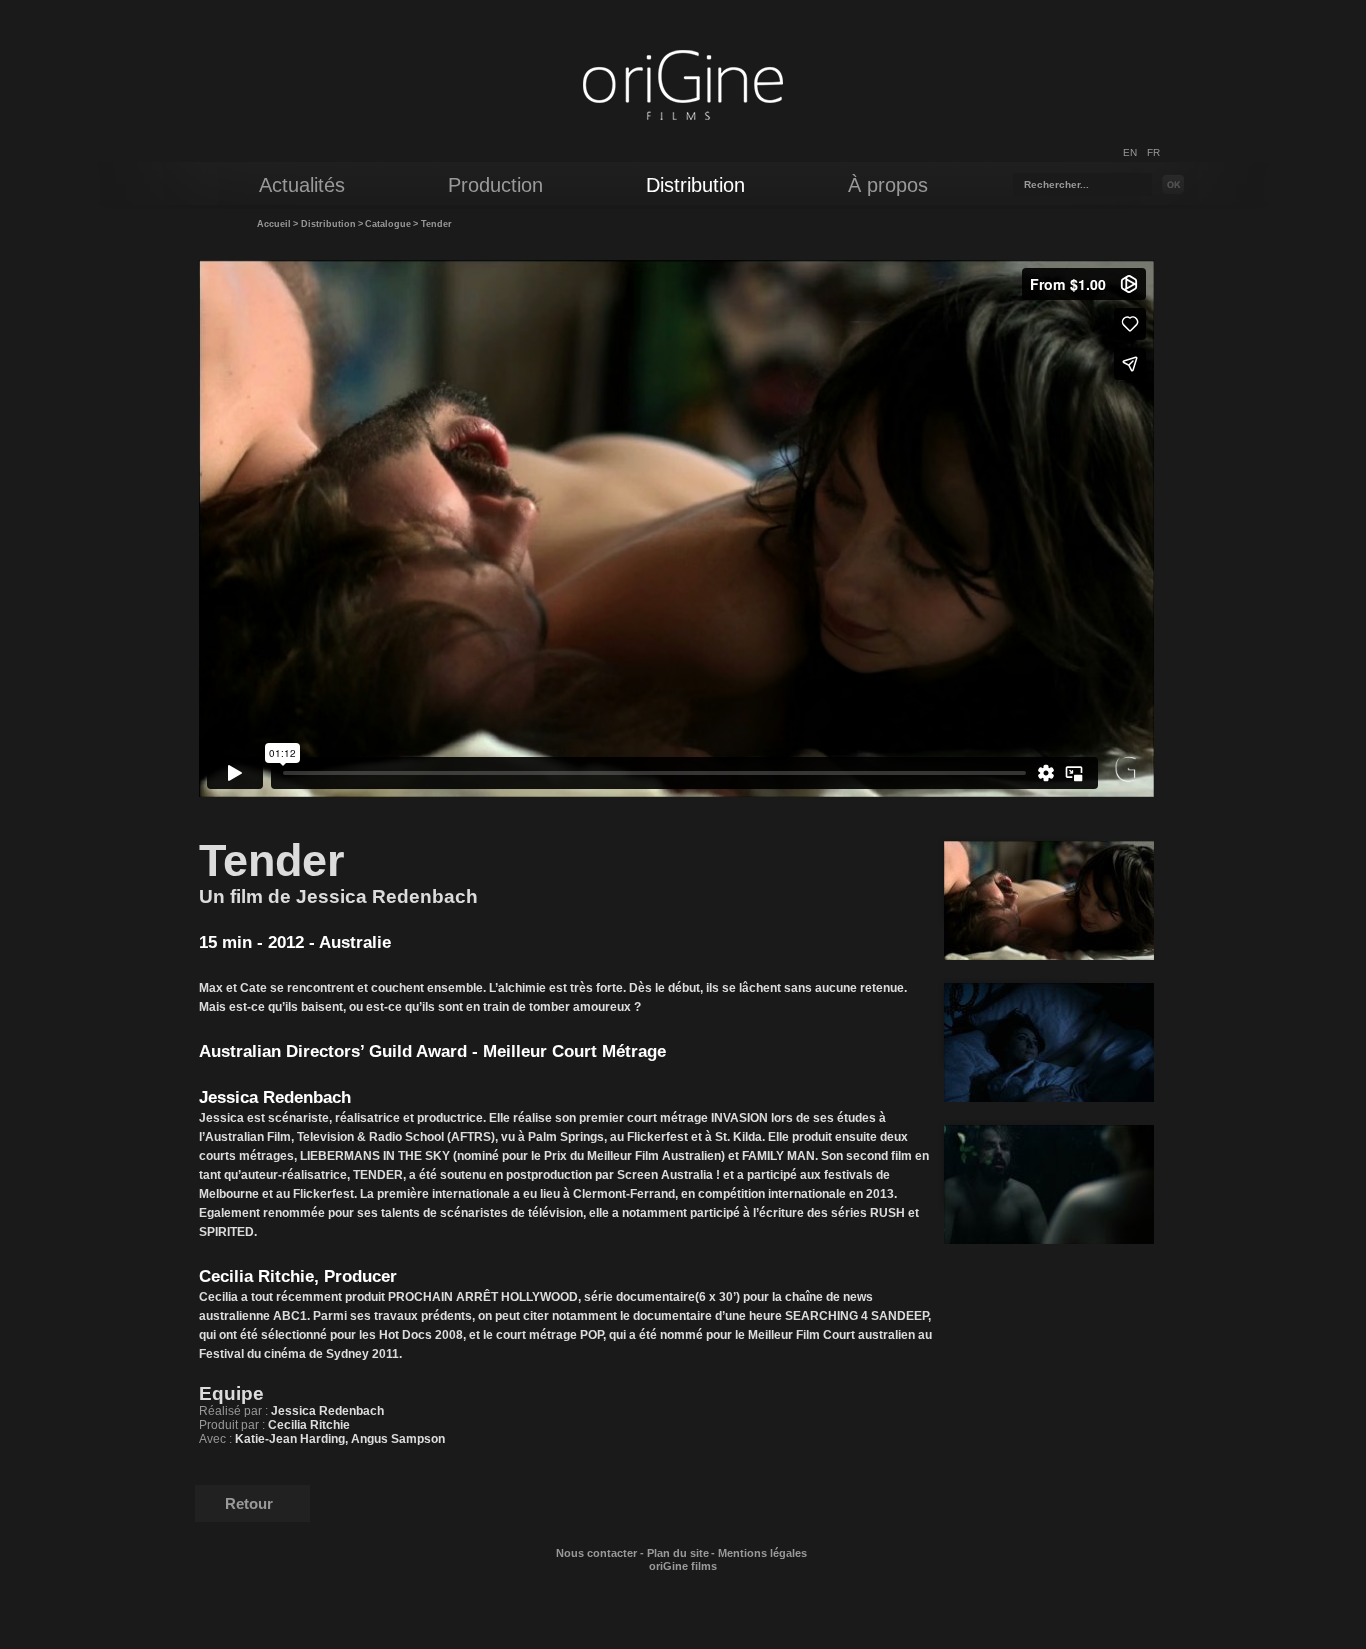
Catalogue (388, 224)
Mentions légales (762, 1553)
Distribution (328, 224)
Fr (1153, 152)
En (1130, 152)
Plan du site (678, 1553)
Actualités (302, 185)
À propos (888, 185)
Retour (249, 1503)
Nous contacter (596, 1553)
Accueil (274, 224)
